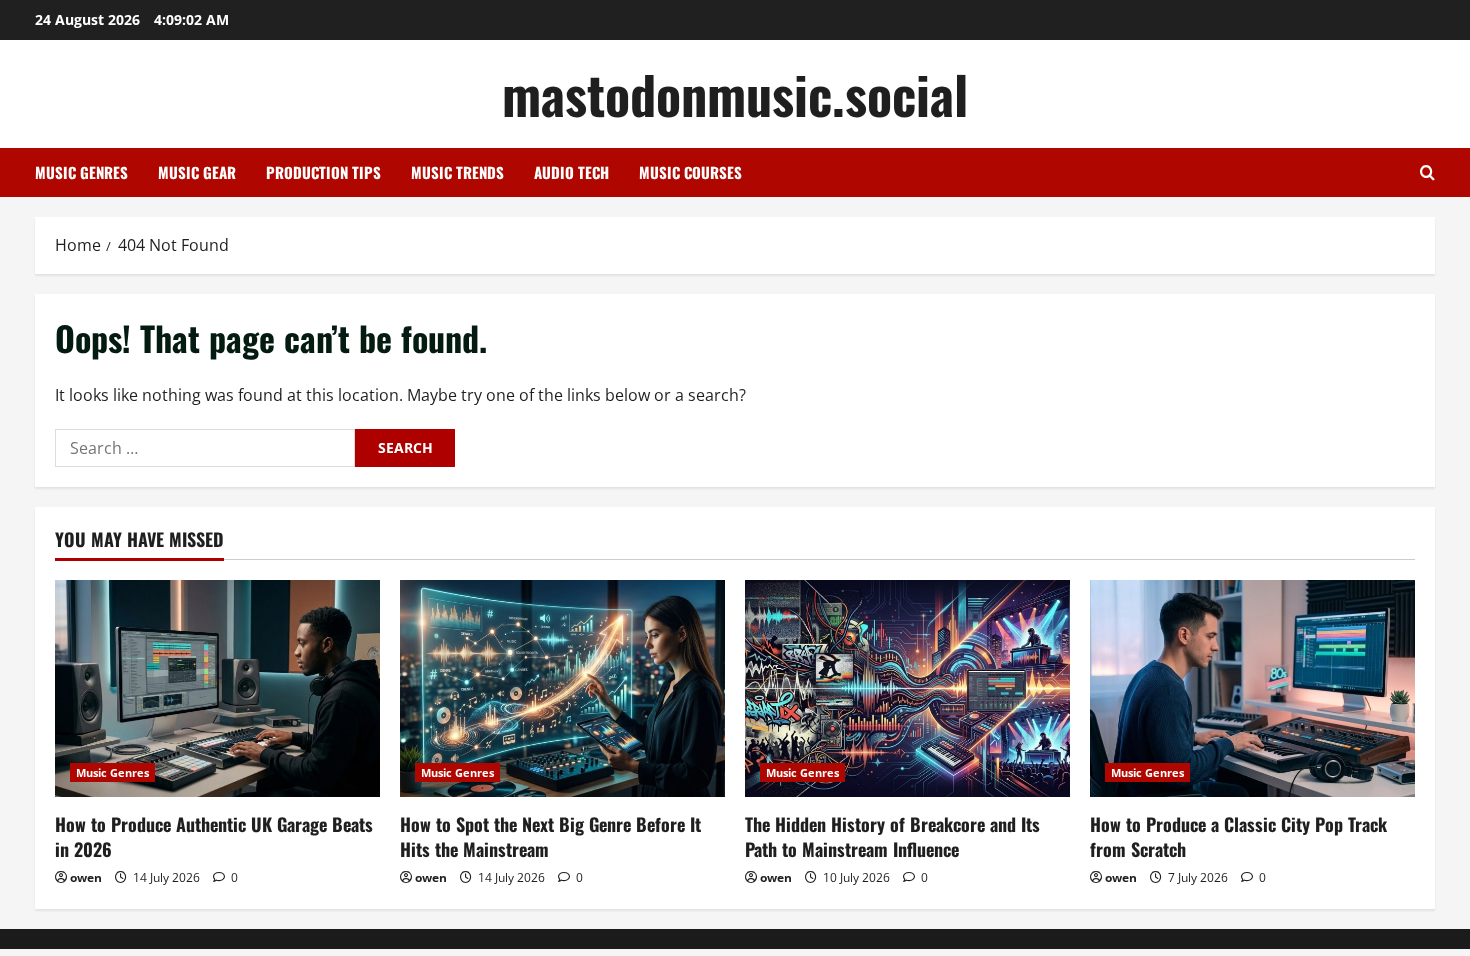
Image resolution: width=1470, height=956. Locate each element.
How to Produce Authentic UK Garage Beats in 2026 (214, 836)
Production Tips (323, 172)
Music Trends (457, 172)
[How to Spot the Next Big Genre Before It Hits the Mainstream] (562, 688)
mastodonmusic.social (735, 93)
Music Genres (81, 172)
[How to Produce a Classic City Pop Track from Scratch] (1252, 688)
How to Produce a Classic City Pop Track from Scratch (1238, 836)
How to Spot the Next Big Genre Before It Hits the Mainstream (550, 836)
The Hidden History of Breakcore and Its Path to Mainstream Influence (892, 836)
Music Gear (197, 172)
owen (86, 877)
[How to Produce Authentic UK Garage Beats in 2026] (217, 688)
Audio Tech (571, 172)
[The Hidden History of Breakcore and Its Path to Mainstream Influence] (907, 688)
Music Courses (690, 172)
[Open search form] (1427, 172)
